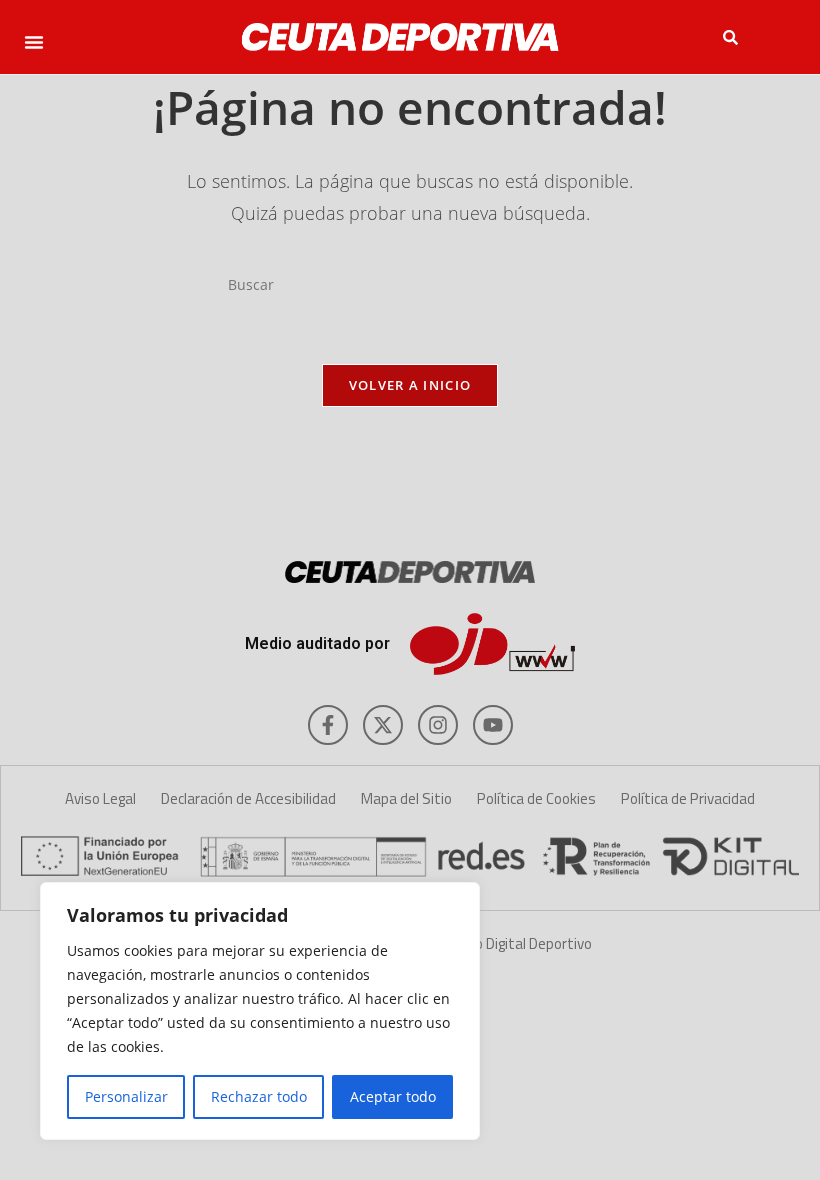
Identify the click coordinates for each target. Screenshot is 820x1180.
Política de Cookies (536, 798)
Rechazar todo (259, 1096)
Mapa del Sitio (406, 798)
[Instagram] (438, 725)
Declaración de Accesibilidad (248, 798)
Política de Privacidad (688, 798)
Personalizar (126, 1096)
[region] (260, 1011)
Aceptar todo (393, 1096)
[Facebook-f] (328, 725)
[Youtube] (493, 725)
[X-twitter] (383, 725)
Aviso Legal (100, 798)
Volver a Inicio (410, 385)
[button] (34, 42)
